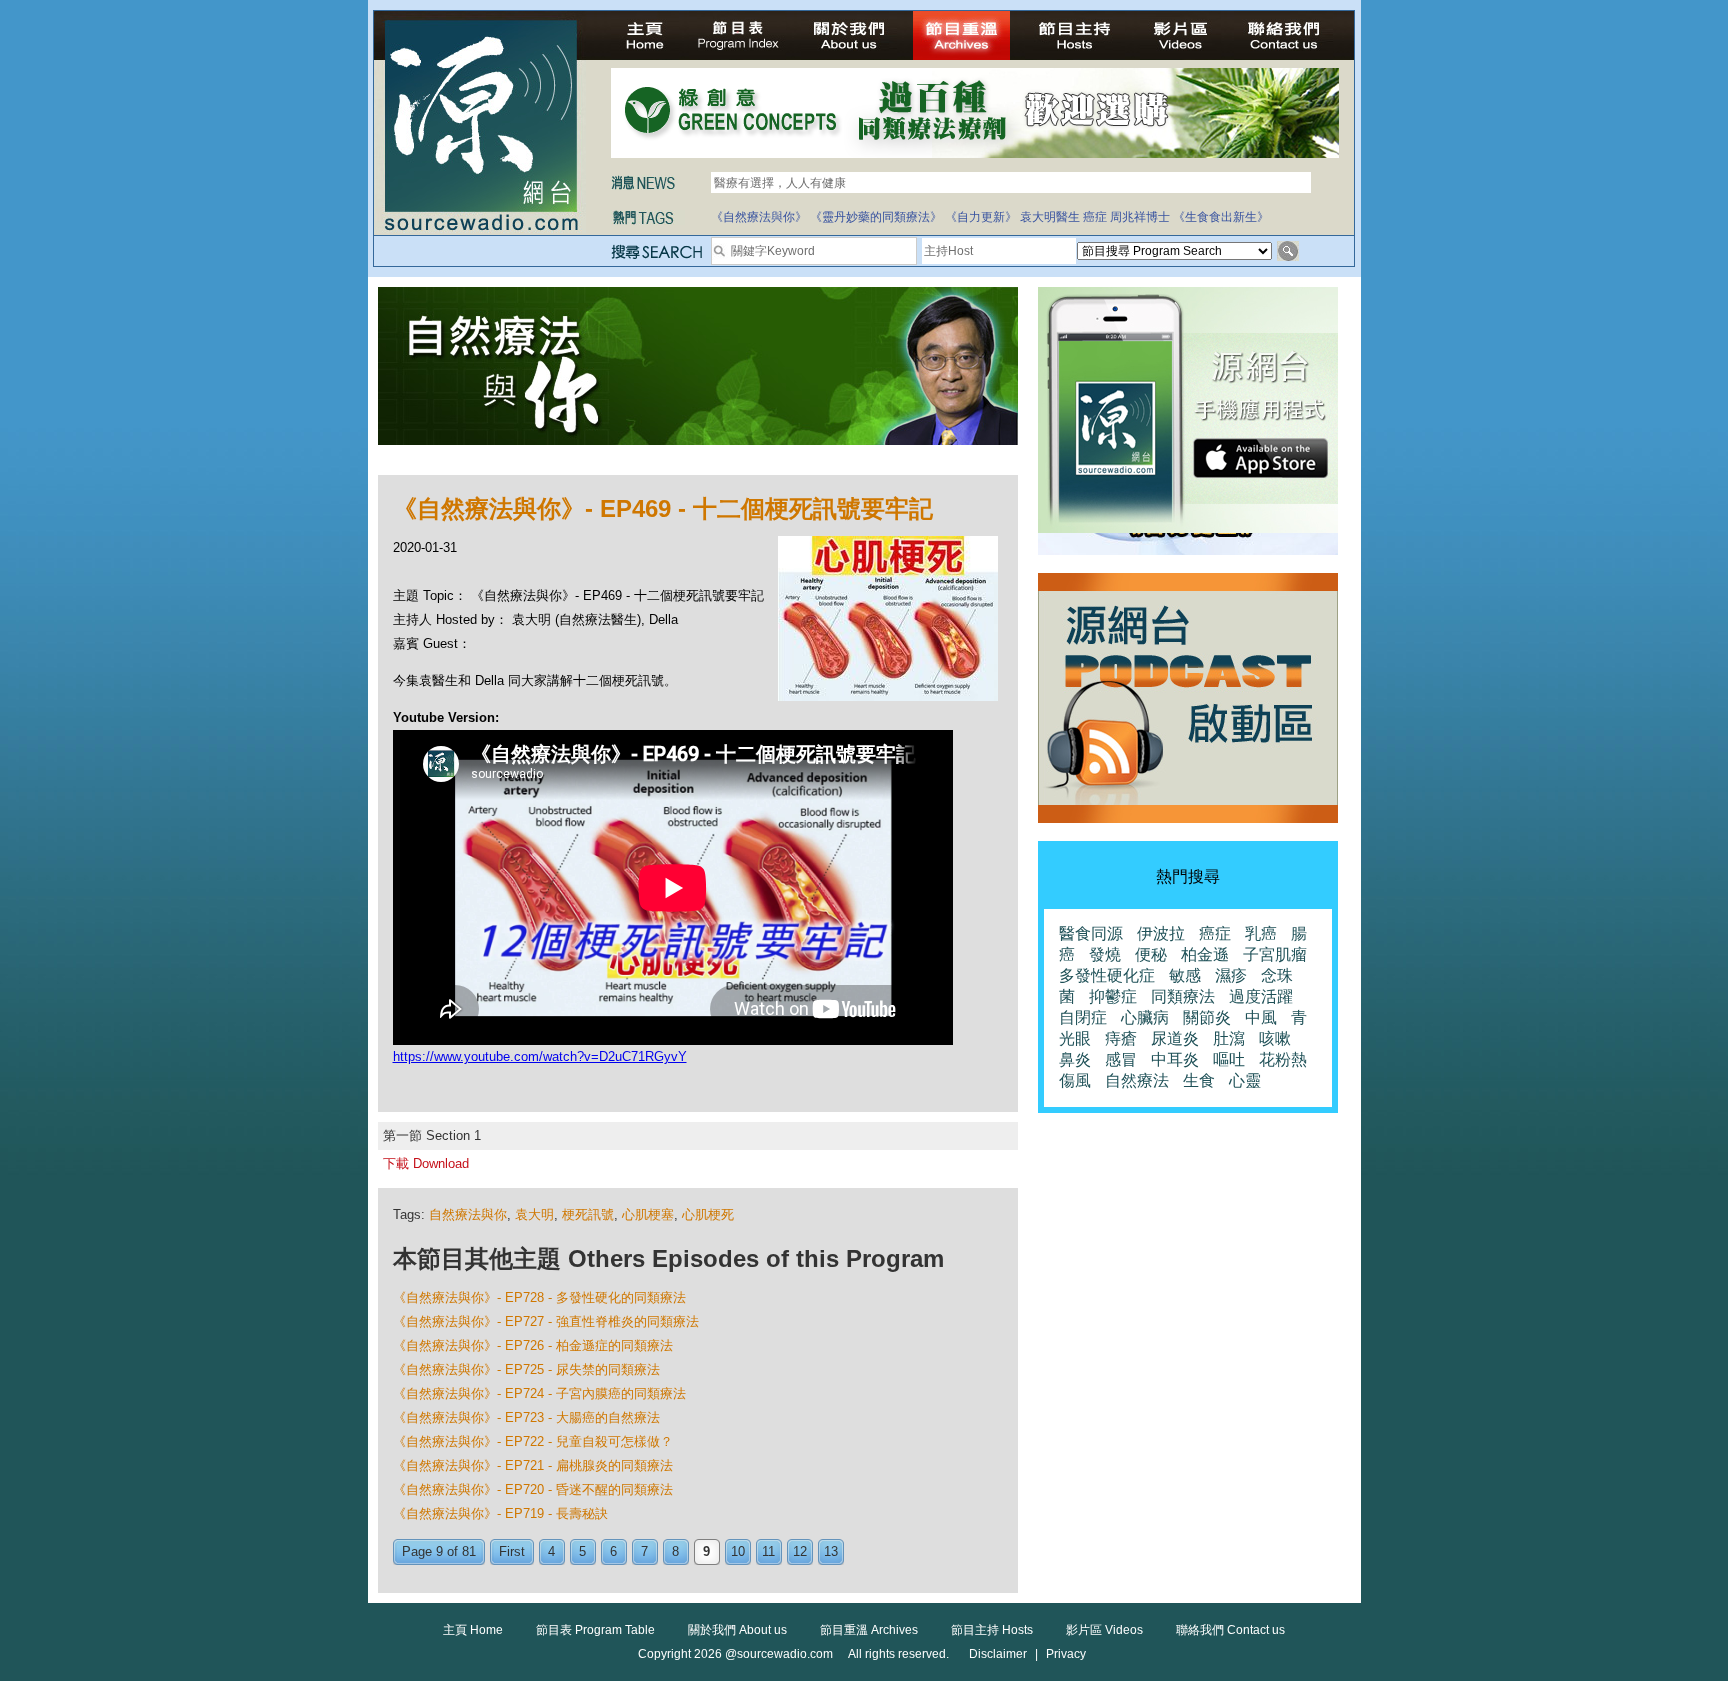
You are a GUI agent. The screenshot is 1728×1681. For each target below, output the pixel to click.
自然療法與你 (468, 1214)
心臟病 (1145, 1017)
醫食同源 (1091, 933)
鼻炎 (1075, 1059)
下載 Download (426, 1163)
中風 (1261, 1017)
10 (738, 1551)
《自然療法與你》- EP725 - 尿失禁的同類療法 (526, 1369)
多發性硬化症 (1107, 975)
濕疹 (1231, 975)
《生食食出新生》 (1221, 217)
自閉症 (1083, 1017)
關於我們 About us (737, 1630)
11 (768, 1551)
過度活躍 (1261, 996)
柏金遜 (1205, 954)
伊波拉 (1161, 933)
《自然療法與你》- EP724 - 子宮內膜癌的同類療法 (539, 1393)
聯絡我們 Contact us (1230, 1630)
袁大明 (534, 1214)
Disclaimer (998, 1654)
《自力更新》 (981, 217)
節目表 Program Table (595, 1630)
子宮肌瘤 (1275, 954)
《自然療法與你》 (759, 217)
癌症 (1095, 217)
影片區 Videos (1104, 1630)
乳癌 (1261, 933)
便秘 (1151, 954)
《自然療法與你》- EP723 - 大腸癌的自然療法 (526, 1417)
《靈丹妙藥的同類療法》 (876, 217)
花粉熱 (1283, 1059)
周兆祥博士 (1140, 217)
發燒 (1105, 954)
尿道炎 (1175, 1038)
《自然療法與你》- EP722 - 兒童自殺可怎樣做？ (533, 1441)
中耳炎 (1175, 1059)
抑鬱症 (1113, 996)
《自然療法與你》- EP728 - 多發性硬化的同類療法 (539, 1297)
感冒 (1121, 1059)
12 (800, 1551)
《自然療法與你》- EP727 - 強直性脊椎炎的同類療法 (546, 1321)
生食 (1199, 1080)
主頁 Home (473, 1630)
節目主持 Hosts (992, 1630)
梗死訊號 (588, 1214)
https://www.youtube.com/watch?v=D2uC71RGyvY (540, 1056)
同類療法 (1183, 996)
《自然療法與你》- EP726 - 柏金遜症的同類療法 (533, 1345)
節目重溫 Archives (869, 1630)
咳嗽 (1275, 1038)
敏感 (1185, 975)
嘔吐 (1229, 1059)
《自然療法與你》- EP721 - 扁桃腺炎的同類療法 (533, 1465)
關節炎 (1207, 1017)
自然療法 (1137, 1080)
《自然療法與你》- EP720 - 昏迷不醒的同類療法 (533, 1489)
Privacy (1066, 1654)
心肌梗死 (708, 1214)
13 (831, 1551)
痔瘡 (1121, 1038)
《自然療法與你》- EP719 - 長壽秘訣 (500, 1513)
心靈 (1245, 1080)
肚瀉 (1229, 1038)
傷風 (1075, 1080)
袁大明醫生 (1050, 217)
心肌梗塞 (648, 1214)
